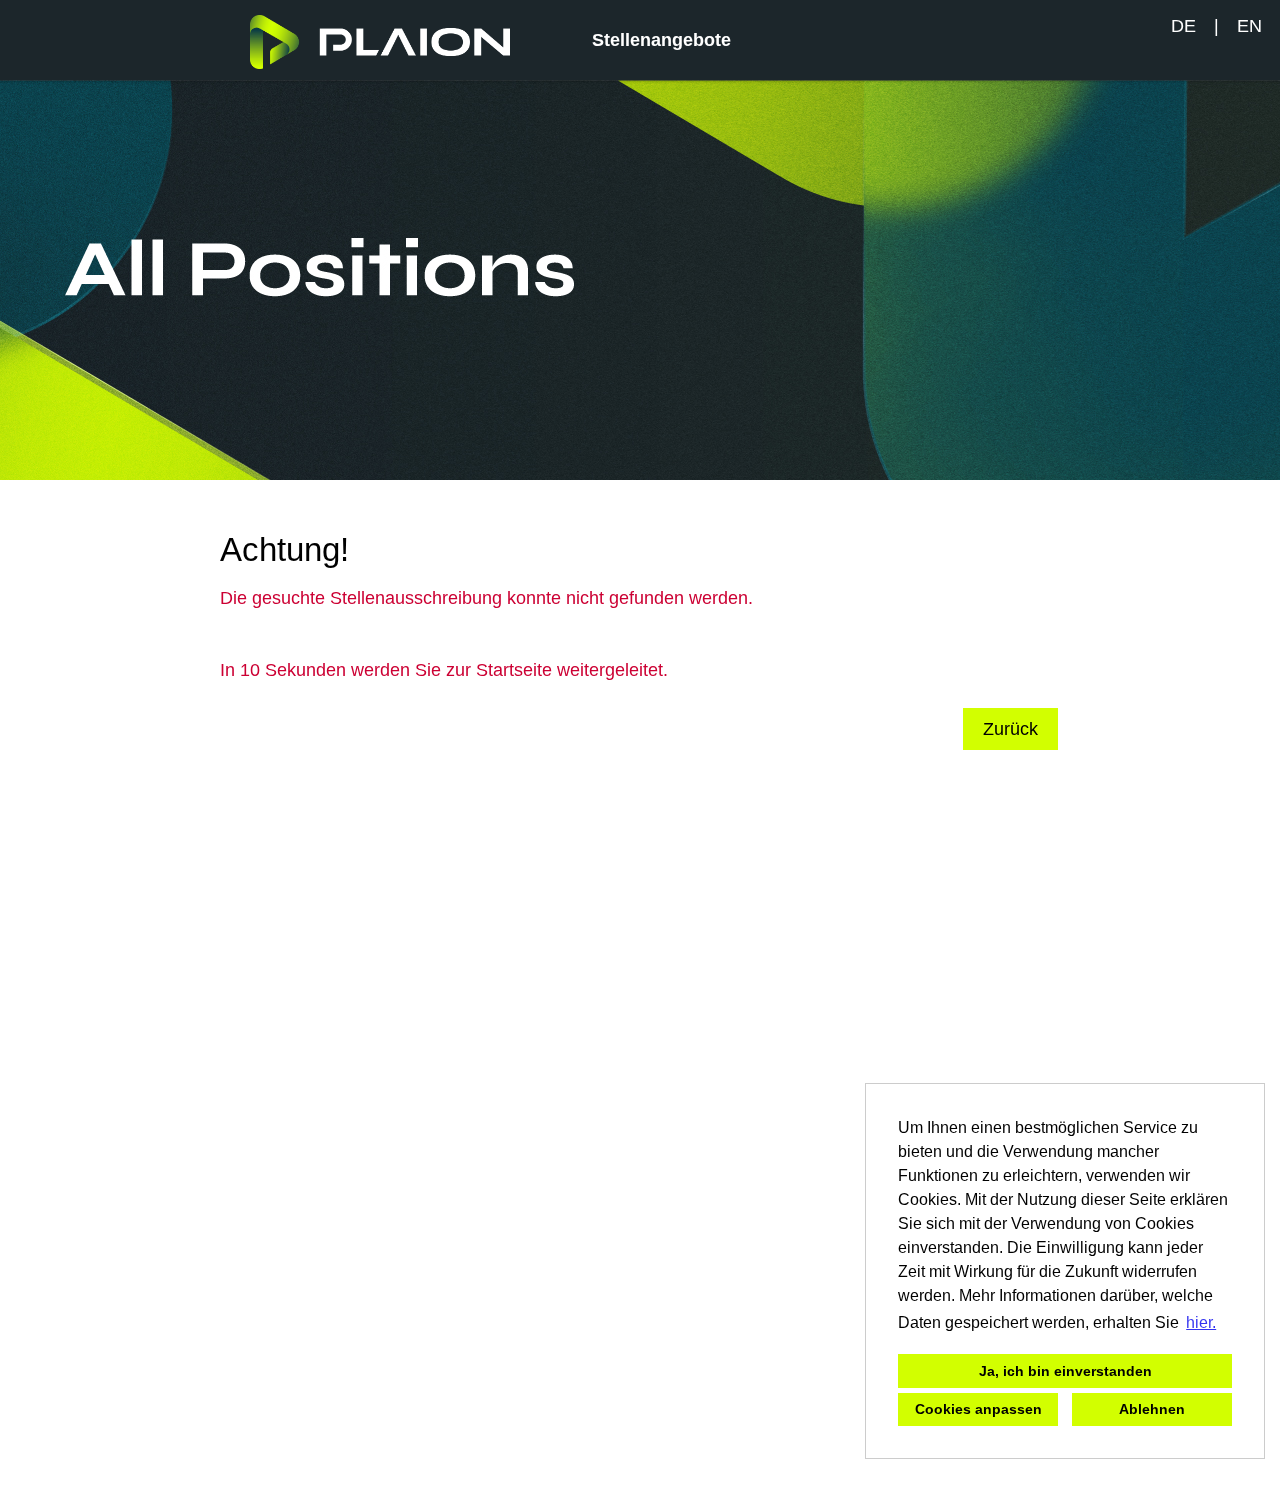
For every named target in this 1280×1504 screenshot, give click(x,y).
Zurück (1010, 729)
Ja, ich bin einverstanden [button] (1065, 1371)
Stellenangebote (661, 40)
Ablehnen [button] (1152, 1409)
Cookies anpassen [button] (978, 1409)
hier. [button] (1201, 1322)
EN (1249, 26)
